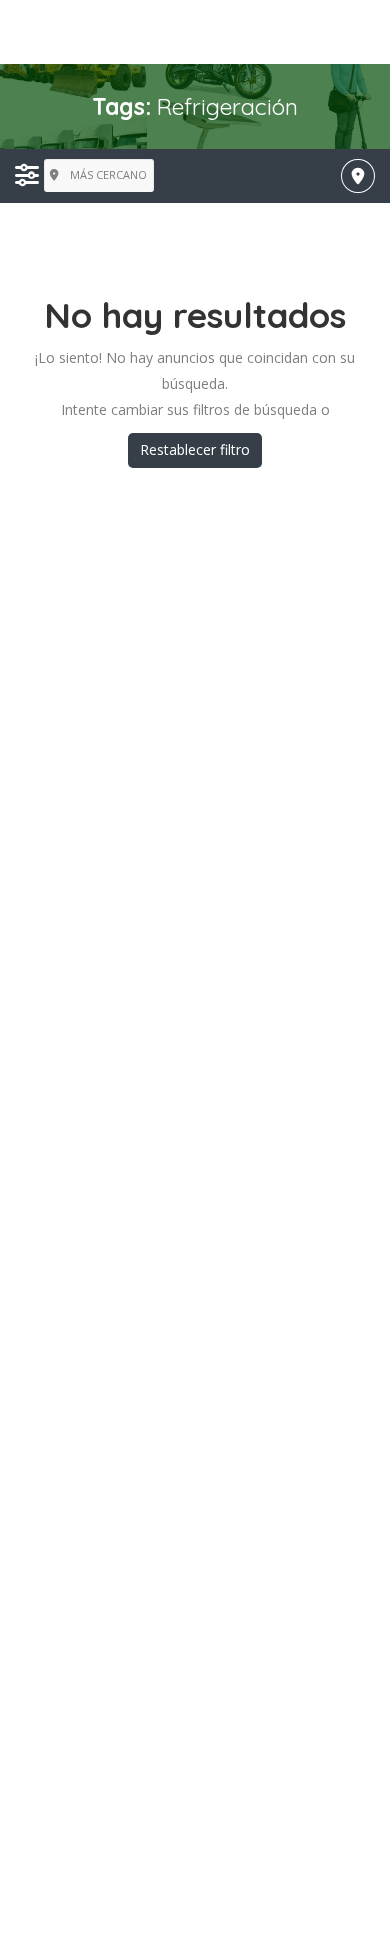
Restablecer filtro (195, 449)
